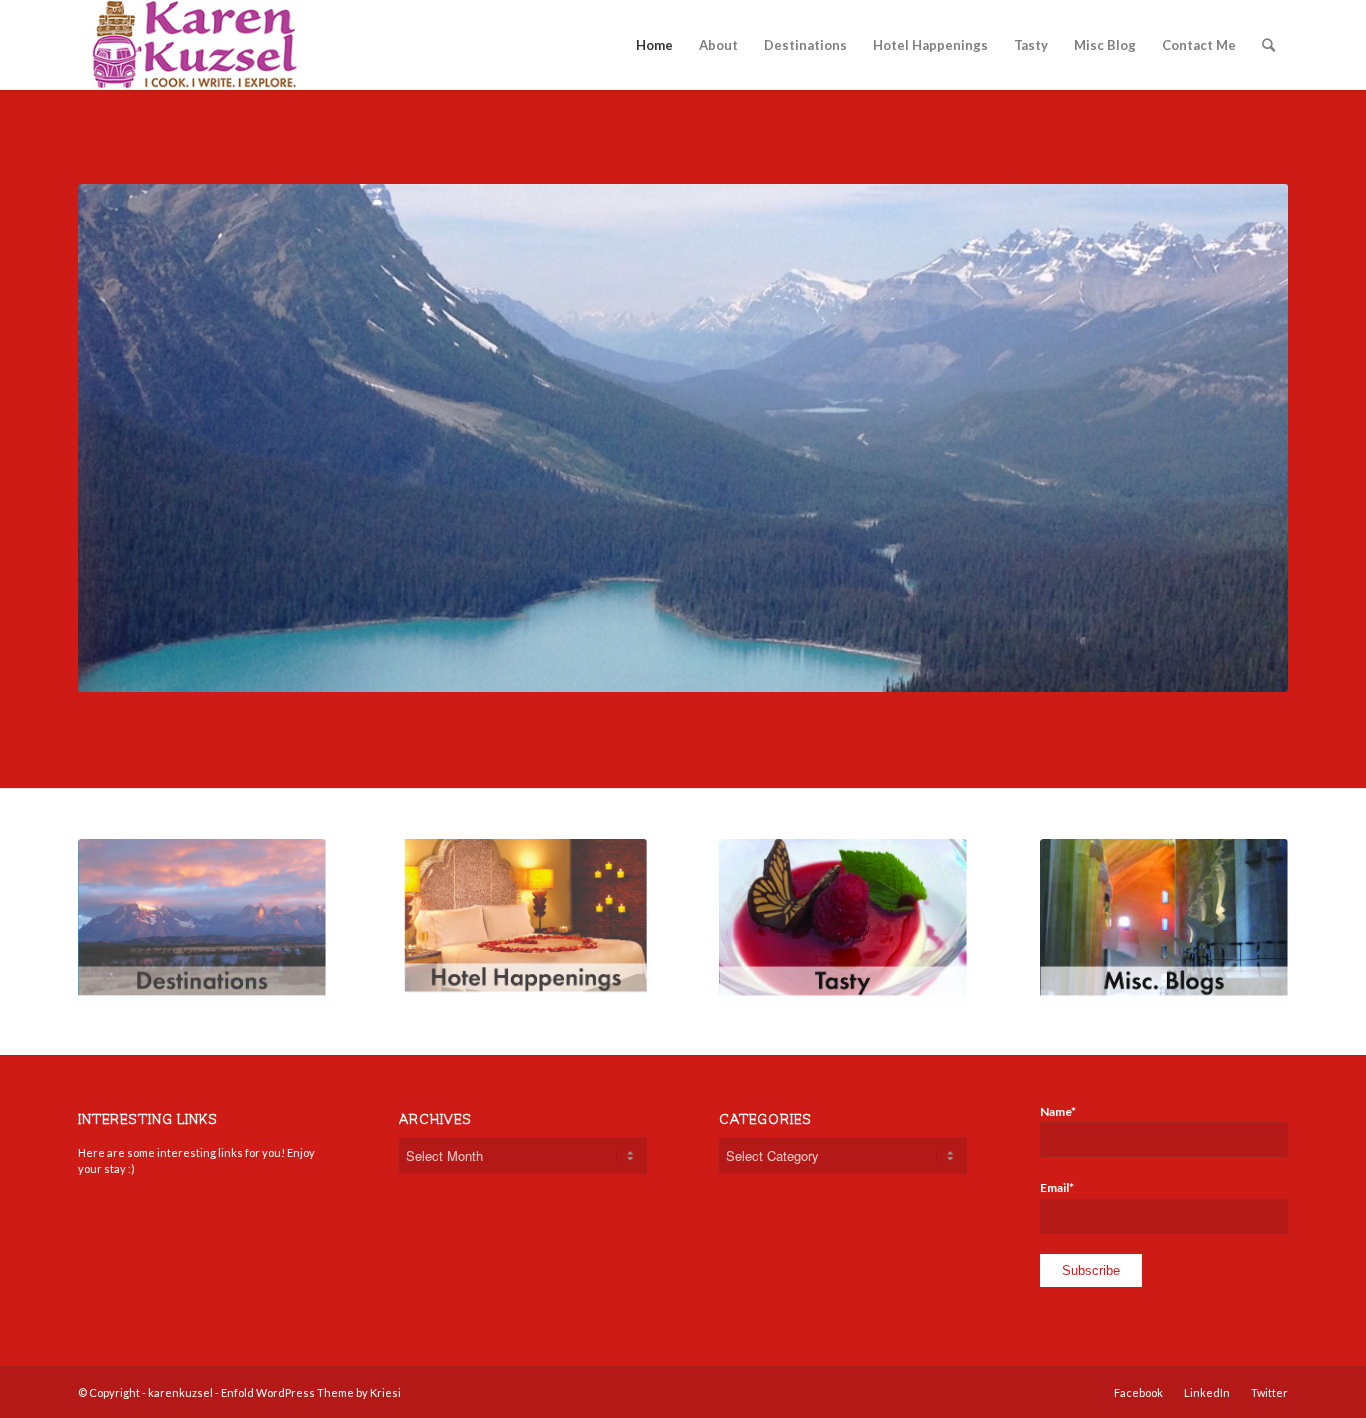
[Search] (1268, 45)
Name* (1058, 1111)
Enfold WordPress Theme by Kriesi (311, 1392)
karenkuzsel (180, 1392)
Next (1243, 438)
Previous (123, 438)
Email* (1057, 1187)
